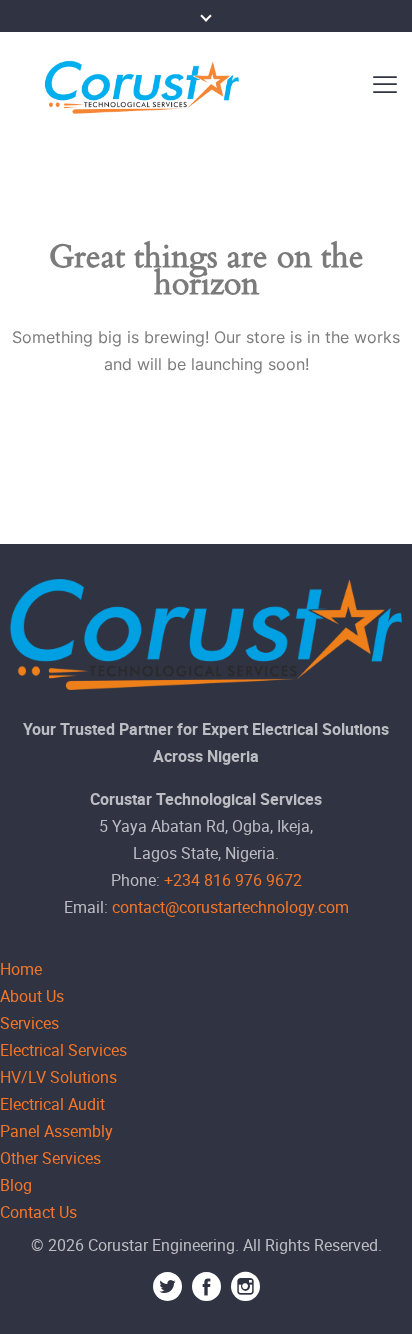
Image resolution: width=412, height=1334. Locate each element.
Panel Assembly (56, 1131)
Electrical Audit (52, 1104)
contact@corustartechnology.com (230, 907)
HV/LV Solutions (58, 1077)
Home (21, 969)
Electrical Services (63, 1050)
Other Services (50, 1158)
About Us (32, 996)
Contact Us (38, 1212)
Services (29, 1023)
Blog (16, 1185)
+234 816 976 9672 (233, 880)
